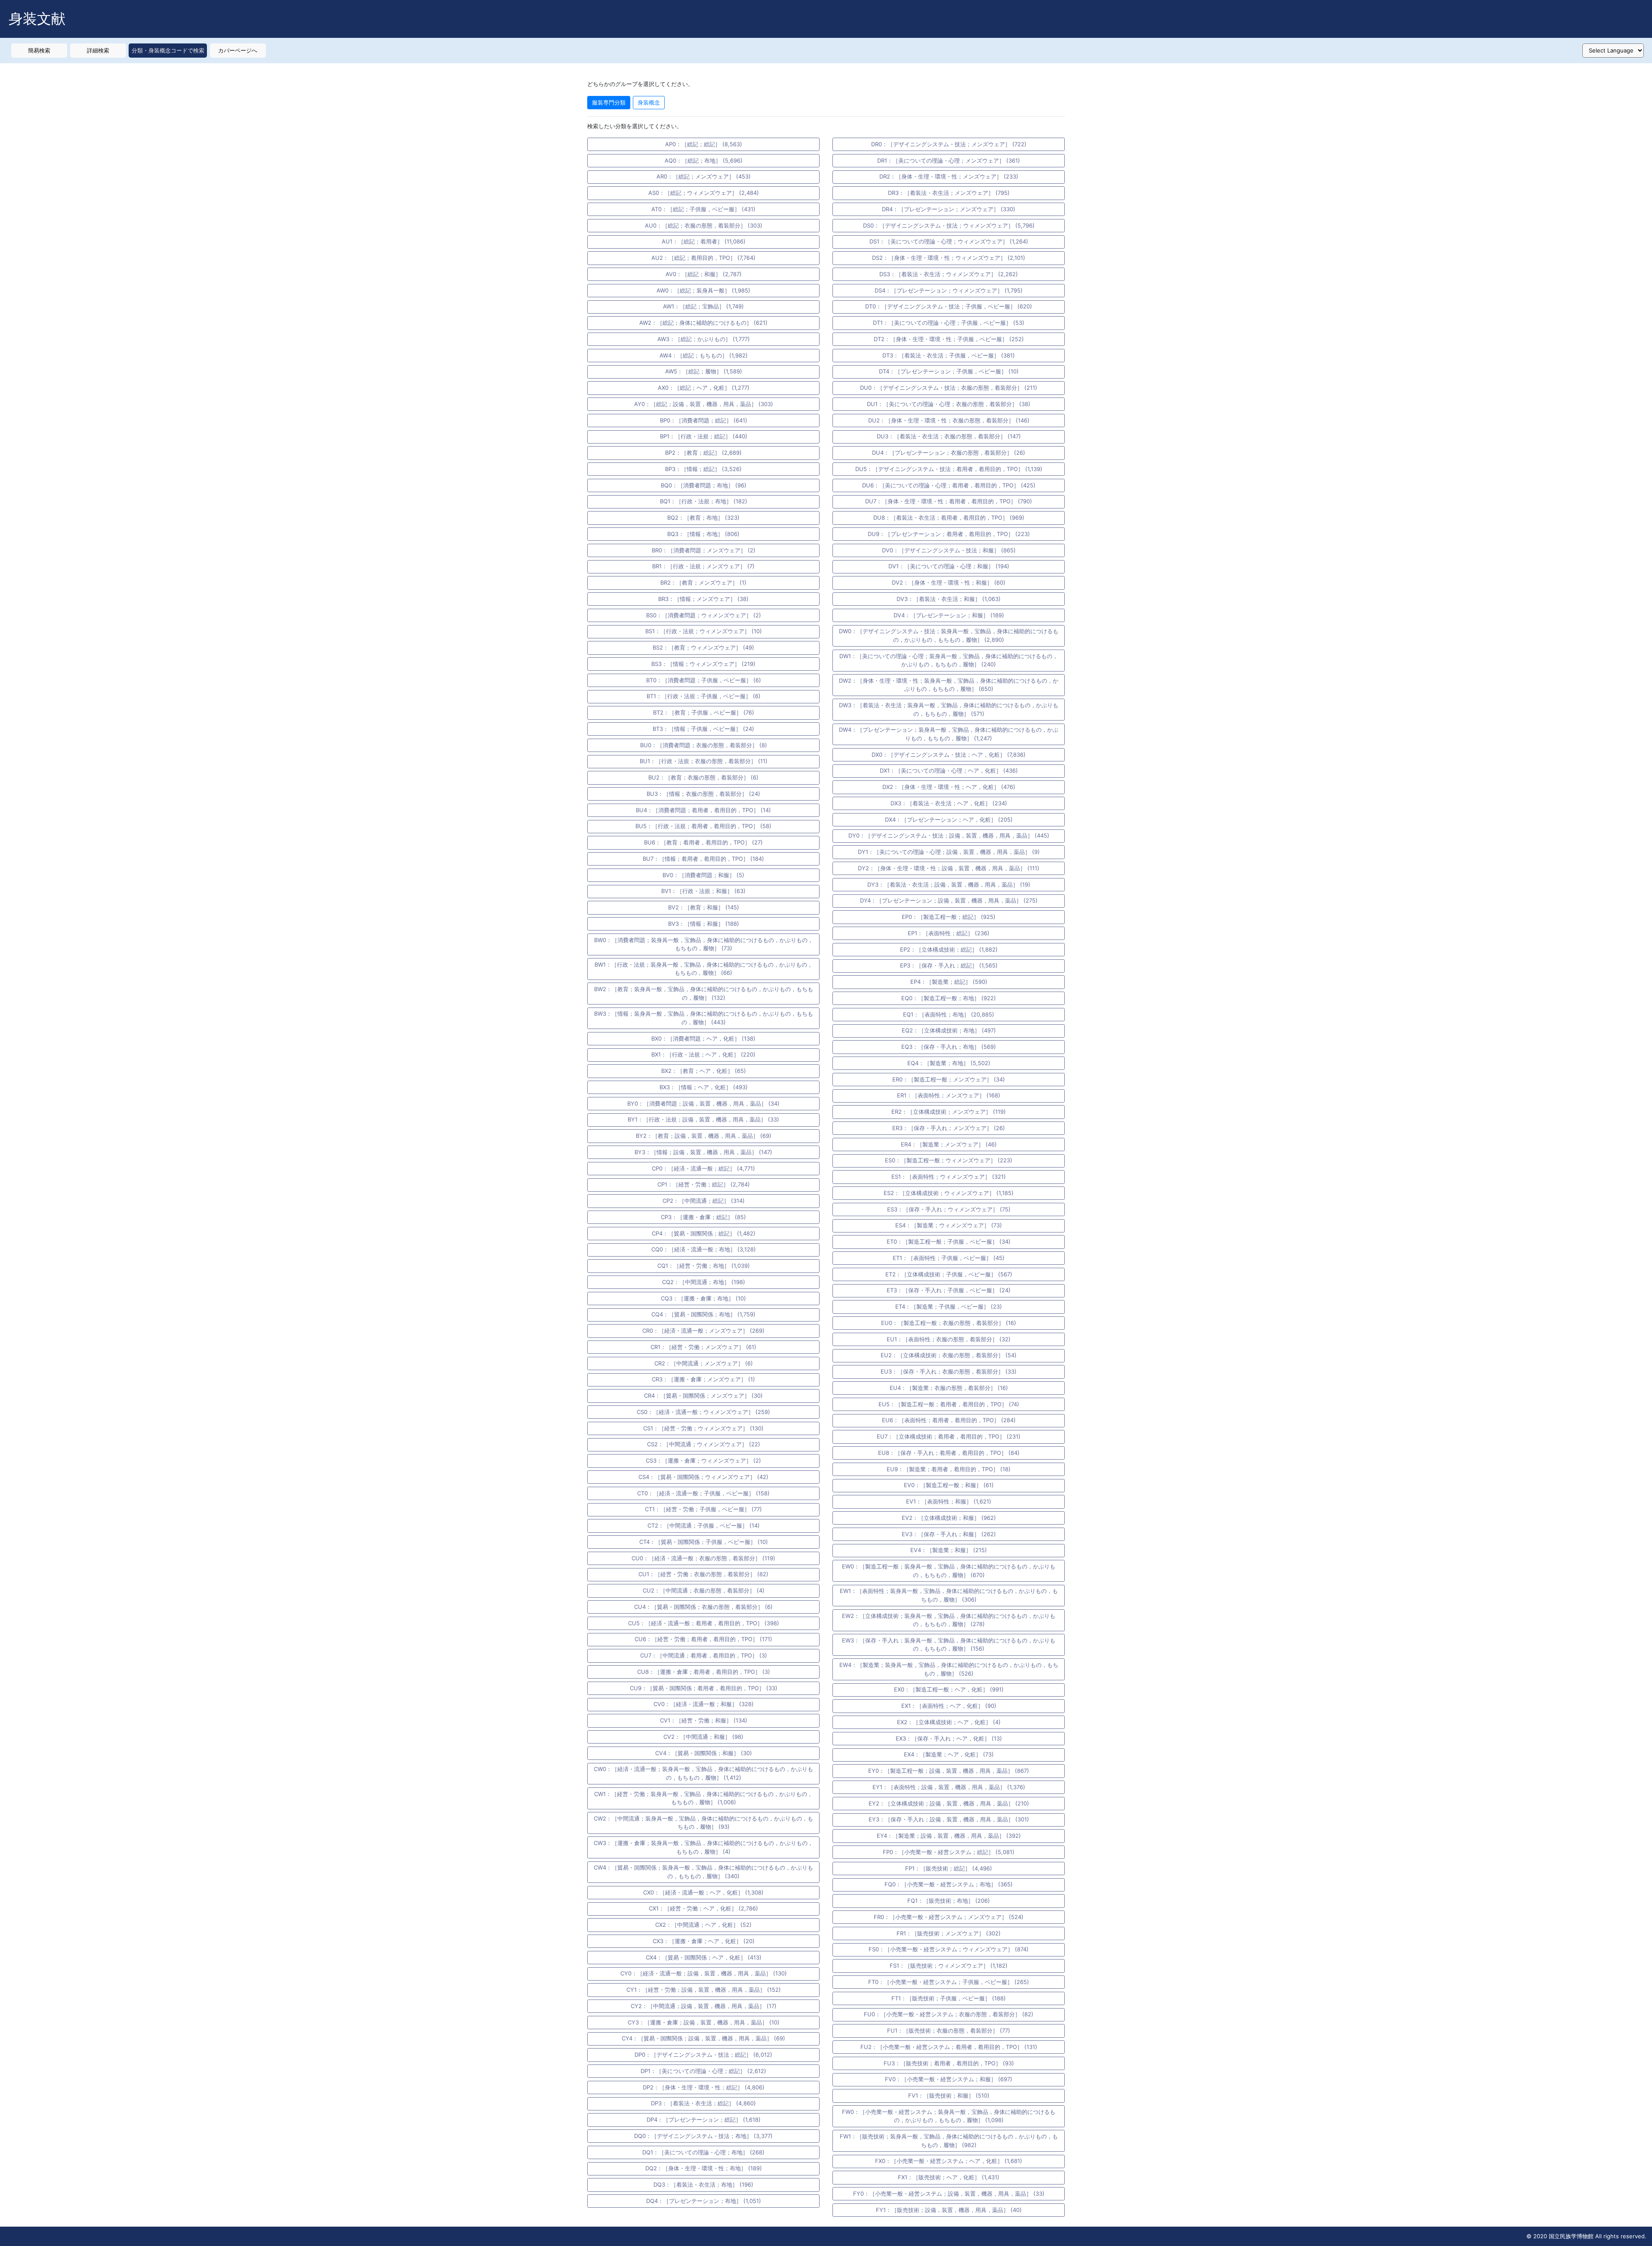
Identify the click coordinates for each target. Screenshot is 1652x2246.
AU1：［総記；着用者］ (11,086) (704, 241)
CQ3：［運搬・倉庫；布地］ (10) (703, 1298)
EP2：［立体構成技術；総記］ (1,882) (949, 949)
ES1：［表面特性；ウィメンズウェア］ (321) (949, 1177)
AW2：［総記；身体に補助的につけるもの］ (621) (703, 323)
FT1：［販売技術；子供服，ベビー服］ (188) (949, 1998)
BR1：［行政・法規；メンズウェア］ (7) (703, 566)
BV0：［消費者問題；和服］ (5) (703, 875)
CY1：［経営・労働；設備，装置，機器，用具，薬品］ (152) (704, 1990)
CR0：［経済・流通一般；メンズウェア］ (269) (703, 1331)
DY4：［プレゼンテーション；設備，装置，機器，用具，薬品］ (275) (949, 900)
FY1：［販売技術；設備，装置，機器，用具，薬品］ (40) (949, 2210)
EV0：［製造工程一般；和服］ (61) (949, 1485)
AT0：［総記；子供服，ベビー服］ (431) (703, 209)
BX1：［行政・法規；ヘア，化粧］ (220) (703, 1054)
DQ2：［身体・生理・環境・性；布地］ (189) (704, 2168)
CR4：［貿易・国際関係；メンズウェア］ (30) (703, 1396)
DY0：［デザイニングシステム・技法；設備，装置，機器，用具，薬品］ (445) (949, 835)
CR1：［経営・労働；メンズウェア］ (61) (703, 1347)
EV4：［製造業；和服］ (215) (949, 1550)
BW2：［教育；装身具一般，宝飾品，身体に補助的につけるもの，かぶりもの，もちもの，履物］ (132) (704, 993)
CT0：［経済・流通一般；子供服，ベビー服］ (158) (703, 1493)
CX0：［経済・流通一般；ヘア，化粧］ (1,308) (703, 1892)
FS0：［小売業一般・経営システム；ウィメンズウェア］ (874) (949, 1949)
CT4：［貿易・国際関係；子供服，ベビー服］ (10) (704, 1542)
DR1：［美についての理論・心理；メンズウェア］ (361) (949, 160)
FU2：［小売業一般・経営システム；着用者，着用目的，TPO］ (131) (949, 2047)
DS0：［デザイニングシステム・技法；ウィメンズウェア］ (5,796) (949, 225)
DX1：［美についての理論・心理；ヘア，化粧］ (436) (949, 770)
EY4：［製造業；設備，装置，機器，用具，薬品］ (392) (949, 1836)
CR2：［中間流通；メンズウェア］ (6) (704, 1363)
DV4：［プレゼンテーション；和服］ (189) (949, 615)
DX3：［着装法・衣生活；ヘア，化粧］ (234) (949, 803)
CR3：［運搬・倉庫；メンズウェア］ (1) (703, 1379)
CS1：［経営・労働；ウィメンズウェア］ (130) (703, 1428)
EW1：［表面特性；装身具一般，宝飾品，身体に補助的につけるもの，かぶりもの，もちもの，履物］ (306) (949, 1595)
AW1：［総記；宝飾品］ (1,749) (703, 306)
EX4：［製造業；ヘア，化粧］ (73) (949, 1754)
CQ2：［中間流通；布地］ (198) (704, 1282)
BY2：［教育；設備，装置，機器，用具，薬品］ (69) (704, 1136)
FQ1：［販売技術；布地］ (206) (949, 1901)
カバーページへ (238, 50)
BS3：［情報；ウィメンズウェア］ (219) (703, 664)
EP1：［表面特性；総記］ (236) (949, 933)
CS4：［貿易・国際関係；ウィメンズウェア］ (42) (703, 1477)
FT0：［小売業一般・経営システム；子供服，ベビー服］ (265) (949, 1982)
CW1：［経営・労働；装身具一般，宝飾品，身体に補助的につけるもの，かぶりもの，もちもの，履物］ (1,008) (703, 1798)
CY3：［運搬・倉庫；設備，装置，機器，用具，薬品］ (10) (704, 2022)
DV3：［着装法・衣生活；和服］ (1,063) (949, 599)
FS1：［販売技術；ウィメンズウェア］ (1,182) (949, 1966)
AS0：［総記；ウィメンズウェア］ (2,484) (704, 193)
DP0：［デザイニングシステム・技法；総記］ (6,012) (703, 2055)
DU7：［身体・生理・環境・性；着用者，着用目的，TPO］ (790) (949, 501)
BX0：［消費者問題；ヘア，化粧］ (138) (703, 1038)
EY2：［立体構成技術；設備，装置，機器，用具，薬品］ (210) (949, 1803)
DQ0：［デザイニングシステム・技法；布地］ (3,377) (703, 2136)
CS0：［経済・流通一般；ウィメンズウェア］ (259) (703, 1412)
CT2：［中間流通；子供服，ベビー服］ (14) (704, 1525)
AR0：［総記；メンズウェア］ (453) (704, 176)
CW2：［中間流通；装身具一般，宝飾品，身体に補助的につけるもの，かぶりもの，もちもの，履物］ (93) (703, 1823)
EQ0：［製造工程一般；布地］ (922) (949, 998)
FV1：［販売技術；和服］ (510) (949, 2095)
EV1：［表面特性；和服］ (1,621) (949, 1501)
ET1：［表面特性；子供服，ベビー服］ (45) (949, 1258)
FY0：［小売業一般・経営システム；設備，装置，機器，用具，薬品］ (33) (949, 2194)
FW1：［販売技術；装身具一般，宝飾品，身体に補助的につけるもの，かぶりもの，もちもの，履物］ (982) (949, 2141)
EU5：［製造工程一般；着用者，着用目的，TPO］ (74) (949, 1404)
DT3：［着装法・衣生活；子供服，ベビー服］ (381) (949, 355)
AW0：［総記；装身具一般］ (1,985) (703, 290)
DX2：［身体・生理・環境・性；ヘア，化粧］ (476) (949, 787)
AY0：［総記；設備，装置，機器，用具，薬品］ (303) (704, 404)
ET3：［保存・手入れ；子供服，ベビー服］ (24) (949, 1290)
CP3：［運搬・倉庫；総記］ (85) (703, 1217)
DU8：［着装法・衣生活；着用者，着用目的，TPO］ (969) (949, 518)
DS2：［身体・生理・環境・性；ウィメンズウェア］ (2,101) (949, 258)
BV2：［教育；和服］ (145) (704, 907)
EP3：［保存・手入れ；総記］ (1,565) (949, 965)
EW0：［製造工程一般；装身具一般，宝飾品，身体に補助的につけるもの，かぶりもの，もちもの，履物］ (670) (949, 1571)
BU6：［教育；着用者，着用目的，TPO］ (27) (703, 842)
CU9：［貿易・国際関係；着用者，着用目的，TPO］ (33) (704, 1688)
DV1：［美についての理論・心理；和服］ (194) (949, 566)
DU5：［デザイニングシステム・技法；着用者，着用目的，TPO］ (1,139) (949, 469)
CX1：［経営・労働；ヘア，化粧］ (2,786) (703, 1908)
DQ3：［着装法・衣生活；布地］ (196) (703, 2184)
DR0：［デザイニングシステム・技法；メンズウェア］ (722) (949, 144)
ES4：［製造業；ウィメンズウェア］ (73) (949, 1225)
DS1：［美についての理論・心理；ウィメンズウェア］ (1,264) (949, 241)
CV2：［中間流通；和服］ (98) (703, 1737)
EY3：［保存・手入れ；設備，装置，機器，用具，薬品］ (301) (949, 1819)
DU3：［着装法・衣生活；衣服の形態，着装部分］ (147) (949, 436)
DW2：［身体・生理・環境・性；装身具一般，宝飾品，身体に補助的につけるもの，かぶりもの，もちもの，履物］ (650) (949, 685)
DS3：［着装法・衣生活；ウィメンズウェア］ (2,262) (949, 274)
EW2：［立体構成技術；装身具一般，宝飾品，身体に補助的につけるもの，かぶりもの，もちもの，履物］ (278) (949, 1620)
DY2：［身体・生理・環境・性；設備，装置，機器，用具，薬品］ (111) (949, 868)
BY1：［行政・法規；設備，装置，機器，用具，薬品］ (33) (703, 1119)
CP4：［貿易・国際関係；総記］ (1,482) (704, 1233)
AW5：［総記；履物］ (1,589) (704, 371)
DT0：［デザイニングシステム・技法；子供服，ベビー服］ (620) (949, 306)
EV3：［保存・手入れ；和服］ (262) (949, 1534)
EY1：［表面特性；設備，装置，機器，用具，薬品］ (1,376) (949, 1787)
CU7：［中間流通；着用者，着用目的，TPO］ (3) (704, 1655)
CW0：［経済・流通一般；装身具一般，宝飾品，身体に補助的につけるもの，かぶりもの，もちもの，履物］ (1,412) (703, 1773)
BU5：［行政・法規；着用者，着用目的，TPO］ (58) (703, 826)
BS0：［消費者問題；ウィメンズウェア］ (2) (704, 615)
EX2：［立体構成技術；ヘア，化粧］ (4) (949, 1722)
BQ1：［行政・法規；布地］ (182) (704, 501)
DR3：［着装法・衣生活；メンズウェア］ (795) (949, 193)
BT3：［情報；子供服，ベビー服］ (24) (703, 729)
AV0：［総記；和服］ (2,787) (704, 274)
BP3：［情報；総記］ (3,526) (703, 469)
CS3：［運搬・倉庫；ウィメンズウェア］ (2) (703, 1460)
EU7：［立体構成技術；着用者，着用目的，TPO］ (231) (949, 1436)
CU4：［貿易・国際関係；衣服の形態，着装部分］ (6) (703, 1607)
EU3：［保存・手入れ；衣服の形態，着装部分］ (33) (949, 1371)
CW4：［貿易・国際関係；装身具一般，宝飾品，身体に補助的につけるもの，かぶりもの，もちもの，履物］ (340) (703, 1872)
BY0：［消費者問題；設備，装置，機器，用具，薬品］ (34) (703, 1103)
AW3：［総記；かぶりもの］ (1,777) (704, 339)
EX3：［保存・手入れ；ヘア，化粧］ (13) (949, 1738)
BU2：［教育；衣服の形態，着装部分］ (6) (703, 777)
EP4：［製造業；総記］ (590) (949, 982)
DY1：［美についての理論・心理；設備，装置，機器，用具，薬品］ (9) (949, 852)
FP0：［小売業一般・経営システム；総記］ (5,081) (949, 1852)
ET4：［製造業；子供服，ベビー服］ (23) (949, 1306)
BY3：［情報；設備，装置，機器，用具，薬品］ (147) (703, 1152)
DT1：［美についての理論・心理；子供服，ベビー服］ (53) (949, 323)
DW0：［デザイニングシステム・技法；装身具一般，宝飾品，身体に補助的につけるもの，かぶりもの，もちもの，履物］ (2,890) (949, 635)
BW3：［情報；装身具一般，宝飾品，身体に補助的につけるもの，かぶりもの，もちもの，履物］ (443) (704, 1018)
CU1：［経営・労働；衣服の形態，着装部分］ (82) (703, 1574)
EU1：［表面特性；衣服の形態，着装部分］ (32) (949, 1339)
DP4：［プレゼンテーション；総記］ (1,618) (704, 2120)
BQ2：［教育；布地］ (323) (703, 518)
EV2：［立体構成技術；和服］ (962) (949, 1518)
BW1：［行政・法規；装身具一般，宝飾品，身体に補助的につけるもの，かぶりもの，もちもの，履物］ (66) (704, 969)
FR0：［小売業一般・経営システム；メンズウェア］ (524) (949, 1917)
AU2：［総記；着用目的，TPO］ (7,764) (703, 258)
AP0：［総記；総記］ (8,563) (704, 144)
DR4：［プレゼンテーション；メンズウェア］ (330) (949, 209)
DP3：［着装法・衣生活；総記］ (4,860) (703, 2103)
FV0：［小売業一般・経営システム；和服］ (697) (949, 2079)
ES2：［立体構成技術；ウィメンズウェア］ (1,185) (949, 1193)
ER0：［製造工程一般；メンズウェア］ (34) (949, 1079)
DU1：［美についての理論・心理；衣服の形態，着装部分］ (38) (949, 404)
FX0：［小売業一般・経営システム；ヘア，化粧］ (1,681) (949, 2161)
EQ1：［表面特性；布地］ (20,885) (949, 1014)
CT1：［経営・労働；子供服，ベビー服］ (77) (703, 1509)
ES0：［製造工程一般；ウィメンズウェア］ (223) (949, 1160)
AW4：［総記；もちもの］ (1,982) (704, 355)
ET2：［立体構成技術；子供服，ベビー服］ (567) (949, 1274)
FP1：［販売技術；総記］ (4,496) (949, 1868)
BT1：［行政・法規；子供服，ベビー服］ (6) (704, 696)
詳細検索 (98, 50)
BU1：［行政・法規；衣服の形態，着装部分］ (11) (704, 761)
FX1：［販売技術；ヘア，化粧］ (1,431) (949, 2177)
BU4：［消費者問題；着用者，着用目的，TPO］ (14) (703, 810)
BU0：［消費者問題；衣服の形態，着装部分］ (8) (704, 745)
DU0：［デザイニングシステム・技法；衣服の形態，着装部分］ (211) (949, 388)
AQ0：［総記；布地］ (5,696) (704, 160)
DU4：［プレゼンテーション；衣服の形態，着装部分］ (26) (949, 453)
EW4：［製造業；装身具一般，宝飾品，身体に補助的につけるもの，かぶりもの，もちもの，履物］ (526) (949, 1669)
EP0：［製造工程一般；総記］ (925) (949, 917)
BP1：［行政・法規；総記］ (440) (704, 436)
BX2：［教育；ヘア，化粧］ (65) (704, 1071)
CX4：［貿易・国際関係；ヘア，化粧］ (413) (704, 1957)
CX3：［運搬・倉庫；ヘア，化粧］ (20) (704, 1941)
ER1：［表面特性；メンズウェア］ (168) (949, 1095)
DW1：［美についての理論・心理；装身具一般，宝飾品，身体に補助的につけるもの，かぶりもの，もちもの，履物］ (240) (949, 660)
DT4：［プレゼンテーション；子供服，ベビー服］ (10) (949, 371)
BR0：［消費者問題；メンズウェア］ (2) (704, 550)
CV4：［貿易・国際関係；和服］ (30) (704, 1753)
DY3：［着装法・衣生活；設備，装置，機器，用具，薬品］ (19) (949, 884)
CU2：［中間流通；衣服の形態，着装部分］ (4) (704, 1590)
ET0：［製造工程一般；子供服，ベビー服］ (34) (949, 1242)
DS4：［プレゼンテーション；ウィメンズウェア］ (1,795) (949, 290)
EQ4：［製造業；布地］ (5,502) (949, 1063)
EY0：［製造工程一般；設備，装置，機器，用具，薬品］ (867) (949, 1771)
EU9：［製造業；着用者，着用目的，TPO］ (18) (949, 1469)
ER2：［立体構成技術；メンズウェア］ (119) (949, 1112)
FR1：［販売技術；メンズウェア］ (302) (949, 1933)
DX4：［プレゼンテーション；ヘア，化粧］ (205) (949, 820)
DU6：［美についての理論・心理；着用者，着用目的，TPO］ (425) (949, 485)
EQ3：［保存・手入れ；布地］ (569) (949, 1047)
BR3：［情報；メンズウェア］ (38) (703, 599)
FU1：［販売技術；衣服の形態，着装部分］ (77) (949, 2030)
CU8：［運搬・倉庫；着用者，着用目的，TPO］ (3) (704, 1672)
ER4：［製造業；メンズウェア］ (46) (949, 1144)
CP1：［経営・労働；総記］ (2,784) (704, 1184)
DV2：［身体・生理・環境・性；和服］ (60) (949, 582)
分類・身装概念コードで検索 (168, 50)
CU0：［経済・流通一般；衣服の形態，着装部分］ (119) (703, 1558)
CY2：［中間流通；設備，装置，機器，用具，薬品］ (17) (704, 2006)
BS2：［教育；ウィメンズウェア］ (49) (703, 647)
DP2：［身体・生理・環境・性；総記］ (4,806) (704, 2087)
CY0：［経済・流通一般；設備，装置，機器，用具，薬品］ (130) (704, 1973)
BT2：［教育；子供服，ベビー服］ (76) (704, 712)
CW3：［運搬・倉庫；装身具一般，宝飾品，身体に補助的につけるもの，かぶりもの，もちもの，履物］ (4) (703, 1847)
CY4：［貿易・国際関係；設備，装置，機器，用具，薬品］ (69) (703, 2038)
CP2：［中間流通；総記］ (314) (704, 1201)
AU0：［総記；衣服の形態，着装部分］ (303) (704, 225)
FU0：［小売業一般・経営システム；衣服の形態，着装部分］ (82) (949, 2014)
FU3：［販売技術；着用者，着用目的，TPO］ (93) (949, 2063)
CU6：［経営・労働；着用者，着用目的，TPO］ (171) (703, 1639)
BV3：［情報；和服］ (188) (704, 924)
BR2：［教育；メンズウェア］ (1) (703, 582)
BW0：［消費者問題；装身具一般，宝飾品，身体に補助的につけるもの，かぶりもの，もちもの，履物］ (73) (704, 944)
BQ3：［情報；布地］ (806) (703, 534)
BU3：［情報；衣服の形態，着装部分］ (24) (703, 794)
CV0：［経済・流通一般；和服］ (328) (704, 1704)
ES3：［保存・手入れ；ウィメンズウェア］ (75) (949, 1209)
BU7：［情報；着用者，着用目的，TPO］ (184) (703, 859)
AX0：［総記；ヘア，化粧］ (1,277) (704, 388)
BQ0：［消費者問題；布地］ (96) (704, 485)
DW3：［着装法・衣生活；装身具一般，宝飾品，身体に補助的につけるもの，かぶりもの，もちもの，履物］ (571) (949, 709)
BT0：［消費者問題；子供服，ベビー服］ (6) (704, 680)
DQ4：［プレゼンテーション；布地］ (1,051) (704, 2201)
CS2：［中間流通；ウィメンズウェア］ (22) (704, 1444)
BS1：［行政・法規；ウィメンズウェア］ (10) (704, 631)
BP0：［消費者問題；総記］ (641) (704, 420)
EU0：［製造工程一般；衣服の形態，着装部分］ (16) (949, 1323)
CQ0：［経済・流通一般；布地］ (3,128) (704, 1249)
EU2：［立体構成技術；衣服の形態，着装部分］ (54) (949, 1355)
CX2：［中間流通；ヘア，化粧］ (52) (703, 1925)
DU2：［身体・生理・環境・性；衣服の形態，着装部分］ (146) (949, 420)
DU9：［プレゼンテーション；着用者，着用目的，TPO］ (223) (949, 534)
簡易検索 (39, 50)
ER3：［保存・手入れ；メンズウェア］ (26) (949, 1128)
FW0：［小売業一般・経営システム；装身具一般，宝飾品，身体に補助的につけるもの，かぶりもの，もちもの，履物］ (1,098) (949, 2116)
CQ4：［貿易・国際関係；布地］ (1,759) (703, 1314)
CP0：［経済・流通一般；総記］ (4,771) (703, 1168)
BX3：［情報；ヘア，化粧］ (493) (704, 1087)
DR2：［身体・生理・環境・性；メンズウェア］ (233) (949, 176)
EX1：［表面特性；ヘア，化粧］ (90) (949, 1706)
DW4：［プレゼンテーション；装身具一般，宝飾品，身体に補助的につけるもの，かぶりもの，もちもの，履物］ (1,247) (949, 734)
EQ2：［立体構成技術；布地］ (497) (949, 1030)
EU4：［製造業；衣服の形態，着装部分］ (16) (949, 1388)
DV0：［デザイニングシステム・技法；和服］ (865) (949, 550)
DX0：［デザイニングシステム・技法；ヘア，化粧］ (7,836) (949, 755)
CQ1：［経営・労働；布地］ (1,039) (704, 1266)
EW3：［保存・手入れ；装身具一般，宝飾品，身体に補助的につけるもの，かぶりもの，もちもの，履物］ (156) (949, 1645)
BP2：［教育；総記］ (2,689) (703, 453)
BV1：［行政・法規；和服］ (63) (703, 891)
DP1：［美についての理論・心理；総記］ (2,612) (703, 2071)
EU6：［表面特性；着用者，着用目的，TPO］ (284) (949, 1420)
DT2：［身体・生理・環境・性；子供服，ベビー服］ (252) (949, 339)
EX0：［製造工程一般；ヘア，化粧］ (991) (949, 1689)
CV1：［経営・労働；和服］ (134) (704, 1720)
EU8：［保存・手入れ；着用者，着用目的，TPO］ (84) (949, 1453)
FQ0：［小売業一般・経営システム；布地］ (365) (949, 1884)
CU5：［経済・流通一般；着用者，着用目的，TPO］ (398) (704, 1623)
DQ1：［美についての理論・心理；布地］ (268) (703, 2152)
